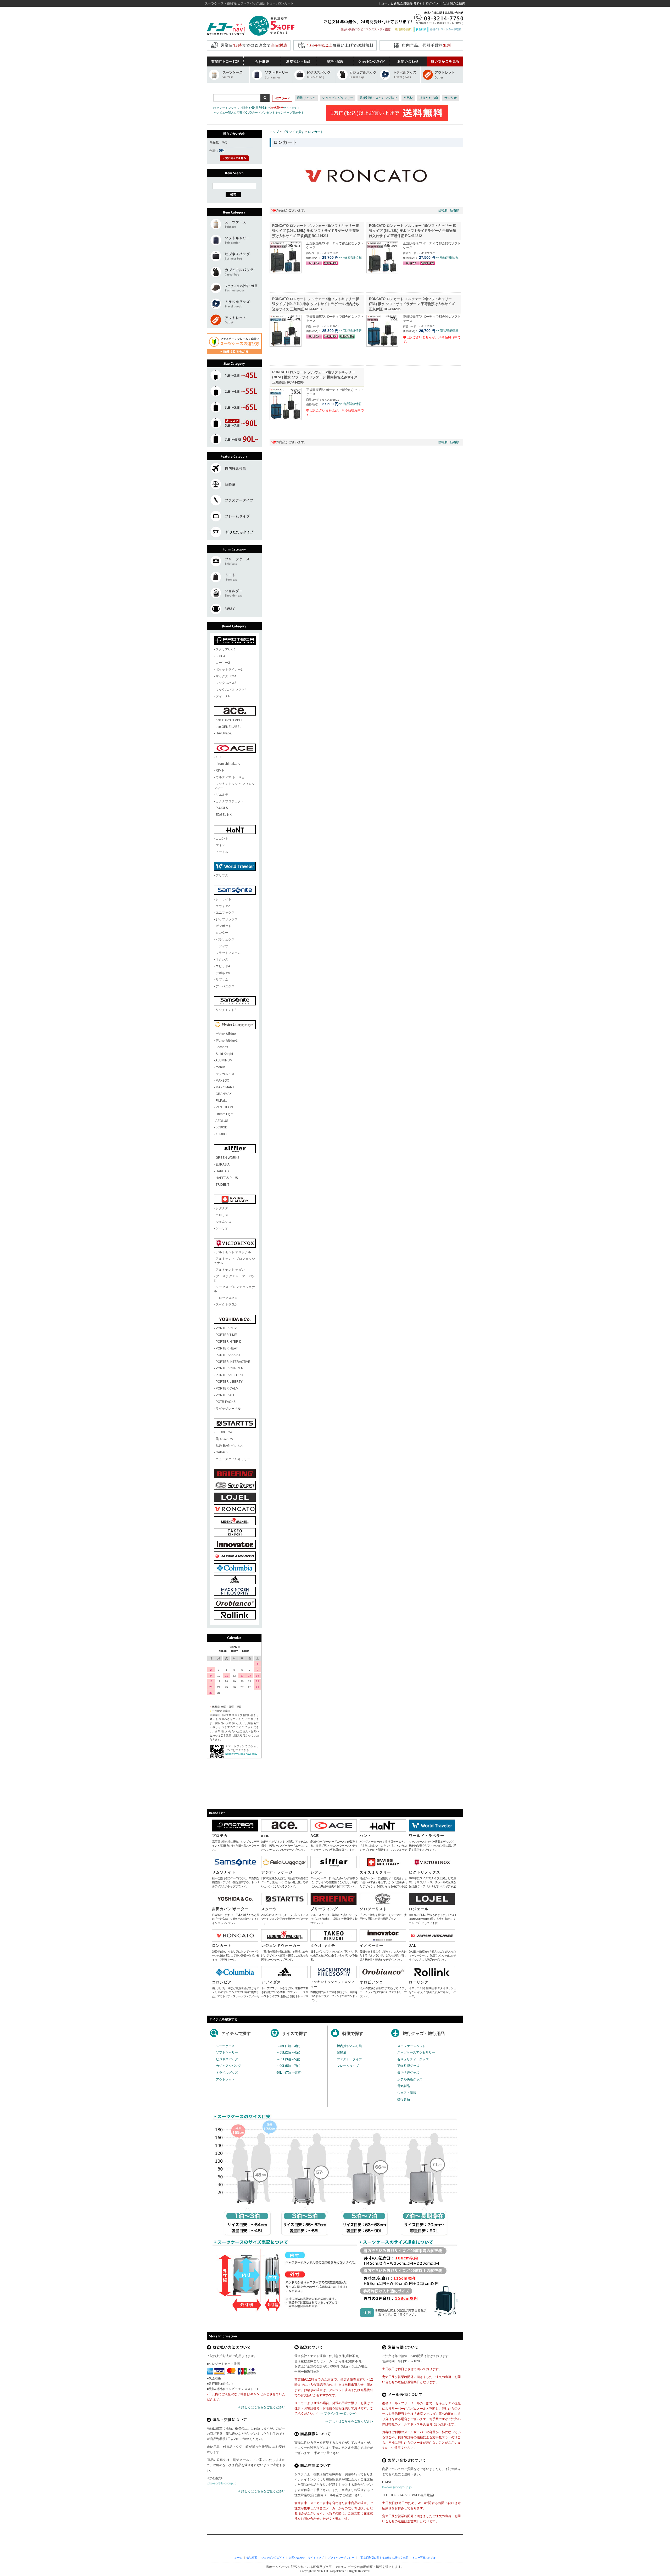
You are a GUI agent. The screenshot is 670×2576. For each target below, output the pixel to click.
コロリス (222, 1215)
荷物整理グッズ (408, 2066)
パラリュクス (225, 940)
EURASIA (223, 1165)
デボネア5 (223, 973)
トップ (274, 132)
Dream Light (224, 1114)
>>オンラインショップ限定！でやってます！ (257, 108)
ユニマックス (225, 913)
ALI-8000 (222, 1134)
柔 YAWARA (224, 1439)
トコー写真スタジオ (424, 2558)
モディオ (222, 946)
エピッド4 (223, 966)
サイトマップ (316, 2558)
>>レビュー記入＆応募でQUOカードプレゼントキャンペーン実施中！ (259, 113)
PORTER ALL (225, 1395)
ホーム (238, 2558)
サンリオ (451, 98)
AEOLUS (222, 1121)
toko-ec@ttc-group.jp (222, 2483)
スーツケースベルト (411, 2046)
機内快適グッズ (408, 2073)
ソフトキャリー (227, 2052)
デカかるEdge (226, 1034)
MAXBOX (222, 1081)
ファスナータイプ (349, 2059)
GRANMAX (224, 1094)
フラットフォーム (228, 953)
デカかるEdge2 (227, 1040)
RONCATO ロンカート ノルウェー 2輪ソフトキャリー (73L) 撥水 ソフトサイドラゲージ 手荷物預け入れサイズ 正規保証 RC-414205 (412, 304)
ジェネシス (224, 1222)
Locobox (222, 1047)
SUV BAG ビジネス (229, 1446)
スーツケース (225, 2046)
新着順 (455, 210)
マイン (220, 845)
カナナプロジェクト (230, 801)
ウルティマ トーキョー (232, 777)
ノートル (222, 852)
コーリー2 (223, 663)
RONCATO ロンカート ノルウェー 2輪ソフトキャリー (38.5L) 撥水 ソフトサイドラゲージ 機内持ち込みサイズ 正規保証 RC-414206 (315, 377)
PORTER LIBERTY (229, 1382)
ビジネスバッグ (227, 2059)
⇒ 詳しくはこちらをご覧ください (261, 2407)
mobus (220, 1067)
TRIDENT (222, 1185)
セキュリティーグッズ (413, 2059)
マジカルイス (225, 1074)
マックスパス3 (226, 683)
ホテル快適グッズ (410, 2079)
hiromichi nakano (228, 764)
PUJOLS (222, 808)
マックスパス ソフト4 (231, 690)
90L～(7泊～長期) (289, 2073)
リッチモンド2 (226, 1010)
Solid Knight (224, 1054)
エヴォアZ (223, 906)
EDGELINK (224, 815)
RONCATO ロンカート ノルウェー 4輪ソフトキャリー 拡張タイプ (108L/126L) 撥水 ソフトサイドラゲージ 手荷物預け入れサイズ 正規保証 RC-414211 (316, 231)
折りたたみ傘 (429, 98)
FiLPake (222, 1101)
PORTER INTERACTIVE (233, 1362)
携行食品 (404, 2099)
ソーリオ (222, 1228)
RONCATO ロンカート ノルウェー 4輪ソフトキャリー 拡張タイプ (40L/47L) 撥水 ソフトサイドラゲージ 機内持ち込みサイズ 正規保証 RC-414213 (316, 304)
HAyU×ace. (224, 733)
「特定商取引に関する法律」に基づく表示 (383, 2558)
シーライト (224, 899)
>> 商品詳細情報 (350, 257)
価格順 (443, 210)
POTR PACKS (226, 1402)
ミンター (222, 933)
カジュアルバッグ (228, 2066)
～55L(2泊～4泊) (288, 2052)
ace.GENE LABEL (228, 727)
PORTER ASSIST (228, 1355)
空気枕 (408, 98)
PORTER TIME (226, 1335)
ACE (219, 757)
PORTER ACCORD (229, 1375)
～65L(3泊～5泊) (288, 2059)
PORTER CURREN (230, 1368)
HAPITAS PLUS (227, 1178)
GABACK (222, 1452)
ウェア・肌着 (407, 2093)
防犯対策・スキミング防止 (378, 98)
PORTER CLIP (226, 1328)
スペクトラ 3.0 (226, 1304)
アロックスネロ (227, 1298)
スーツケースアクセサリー (416, 2052)
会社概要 (252, 2558)
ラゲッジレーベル (228, 1409)
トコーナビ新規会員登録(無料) (399, 3)
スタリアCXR (225, 649)
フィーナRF (224, 696)
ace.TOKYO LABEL (229, 720)
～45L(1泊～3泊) (288, 2046)
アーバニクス (225, 986)
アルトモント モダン (230, 1270)
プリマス (222, 875)
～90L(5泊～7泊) (288, 2066)
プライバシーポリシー (341, 2558)
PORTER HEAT (227, 1348)
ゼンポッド (224, 926)
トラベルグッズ (227, 2073)
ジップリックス (227, 919)
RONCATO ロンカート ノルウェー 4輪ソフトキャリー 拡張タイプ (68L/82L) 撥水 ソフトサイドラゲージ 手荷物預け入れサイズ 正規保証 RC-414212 (413, 231)
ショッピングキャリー (338, 98)
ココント (222, 839)
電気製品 (404, 2086)
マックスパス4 (226, 676)
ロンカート (316, 132)
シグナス (222, 1208)
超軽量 (342, 2052)
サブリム (222, 980)
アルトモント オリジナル (233, 1252)
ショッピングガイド (273, 2558)
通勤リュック (306, 98)
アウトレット (225, 2079)
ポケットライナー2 (229, 670)
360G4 (220, 656)
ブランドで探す (293, 132)
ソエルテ (222, 795)
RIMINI (220, 770)
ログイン (432, 3)
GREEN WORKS (228, 1158)
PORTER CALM (227, 1388)
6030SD (222, 1127)
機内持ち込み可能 (349, 2046)
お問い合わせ (297, 2558)
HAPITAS (222, 1171)
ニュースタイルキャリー (233, 1459)
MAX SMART (225, 1087)
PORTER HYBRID (229, 1342)
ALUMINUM (224, 1060)
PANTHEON (224, 1107)
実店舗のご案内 (454, 3)
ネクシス (222, 959)
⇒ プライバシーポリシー (338, 2414)
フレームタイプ (348, 2066)
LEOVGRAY (224, 1432)
